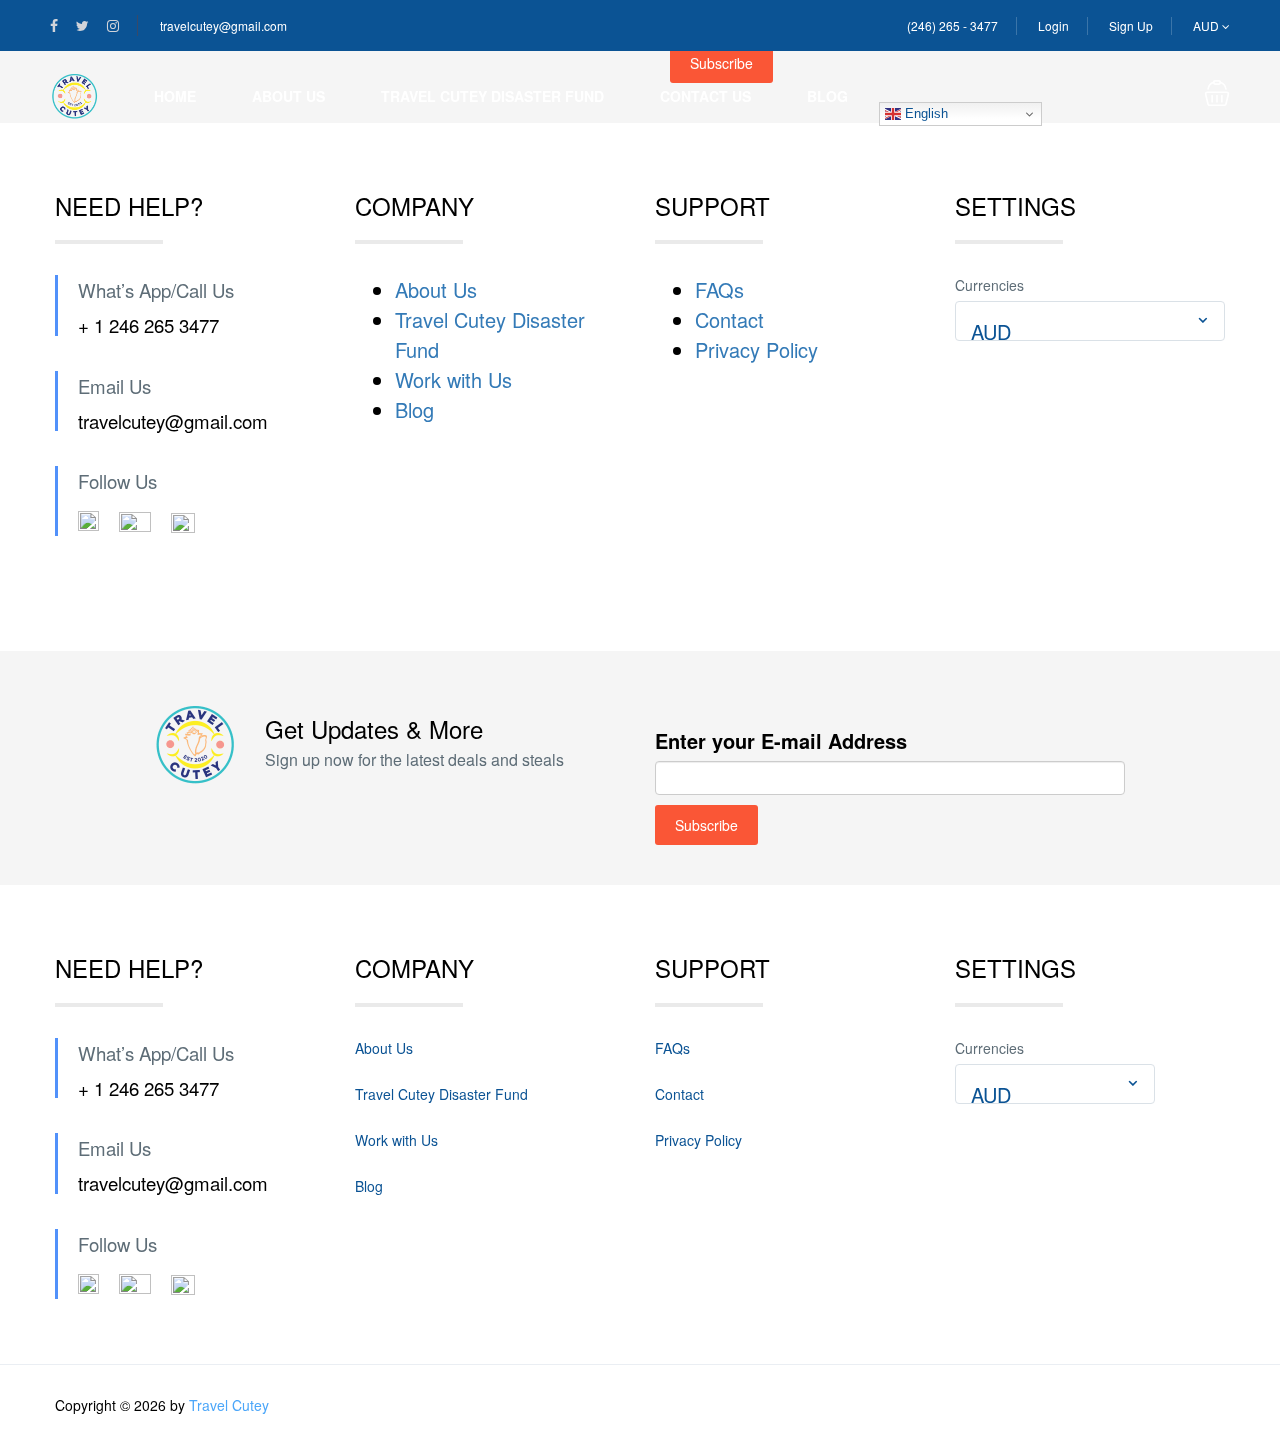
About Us (288, 96)
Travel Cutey (229, 1405)
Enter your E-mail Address (781, 740)
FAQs (719, 289)
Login (1053, 25)
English (924, 113)
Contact (729, 319)
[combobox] (1090, 321)
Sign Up (1131, 25)
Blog (827, 96)
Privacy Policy (756, 349)
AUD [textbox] (991, 331)
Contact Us (705, 96)
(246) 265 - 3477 (952, 25)
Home (175, 96)
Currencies (989, 285)
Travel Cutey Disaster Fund (492, 96)
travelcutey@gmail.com (223, 25)
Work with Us (453, 379)
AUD (1207, 25)
